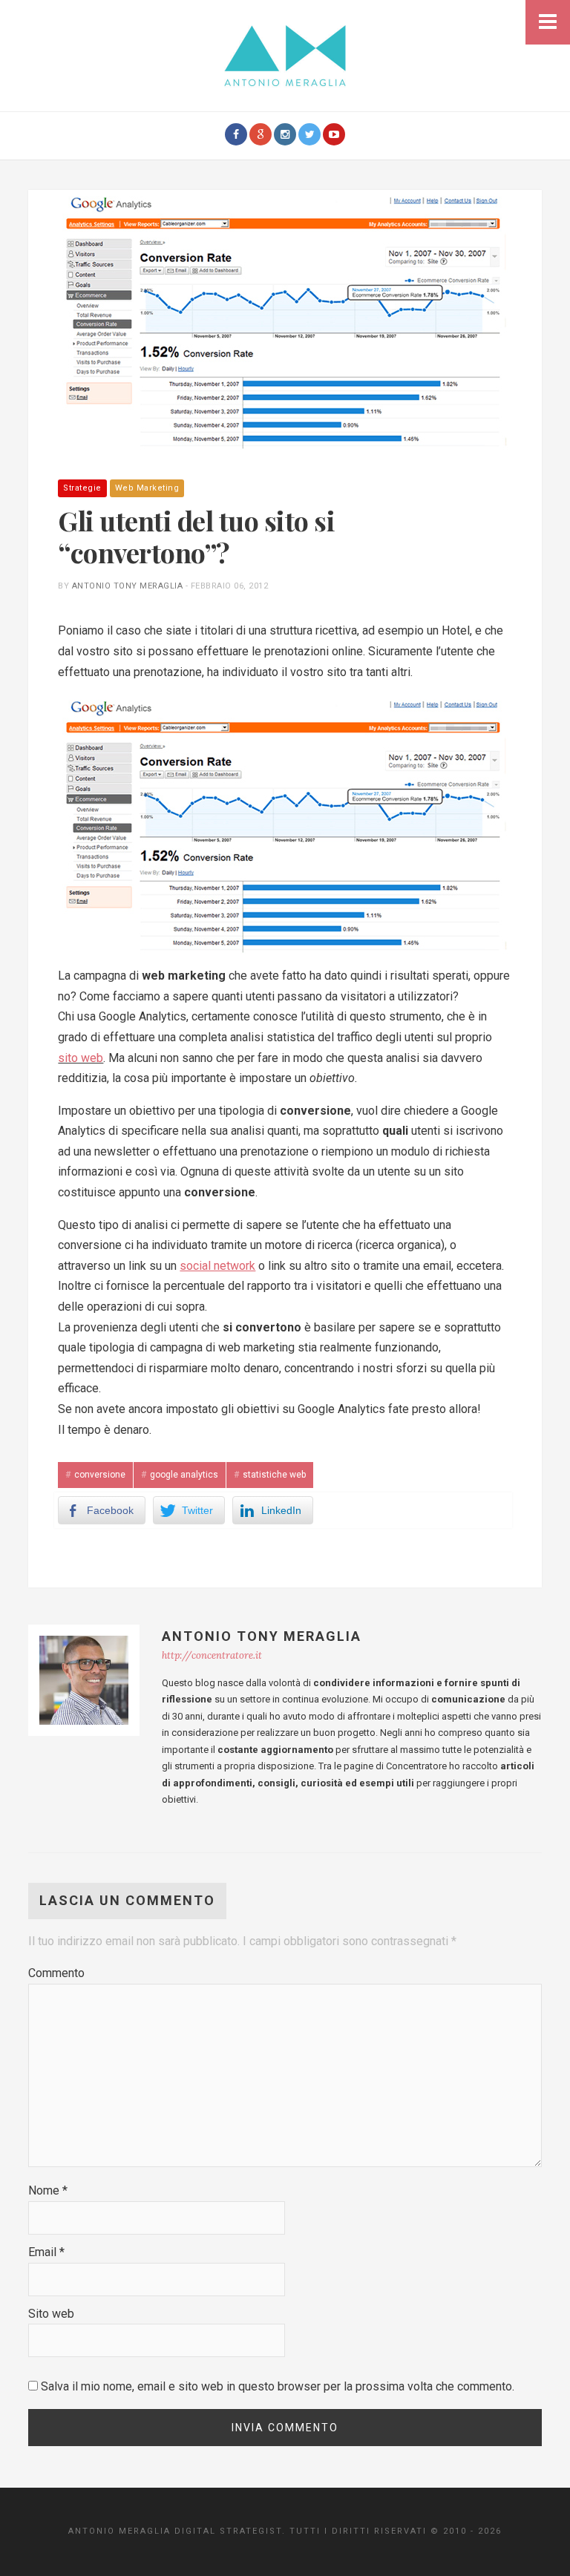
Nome (48, 2190)
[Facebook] (236, 134)
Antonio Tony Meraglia (128, 586)
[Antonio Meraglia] (285, 55)
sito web (81, 1058)
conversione (100, 1475)
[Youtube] (334, 134)
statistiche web (274, 1475)
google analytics (184, 1475)
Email (46, 2252)
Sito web (51, 2314)
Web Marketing (147, 488)
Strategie (82, 488)
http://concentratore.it (212, 1655)
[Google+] (261, 134)
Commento (56, 1973)
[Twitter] (309, 134)
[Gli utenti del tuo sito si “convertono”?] (285, 319)
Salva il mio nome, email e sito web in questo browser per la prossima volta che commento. (278, 2386)
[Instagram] (285, 134)
